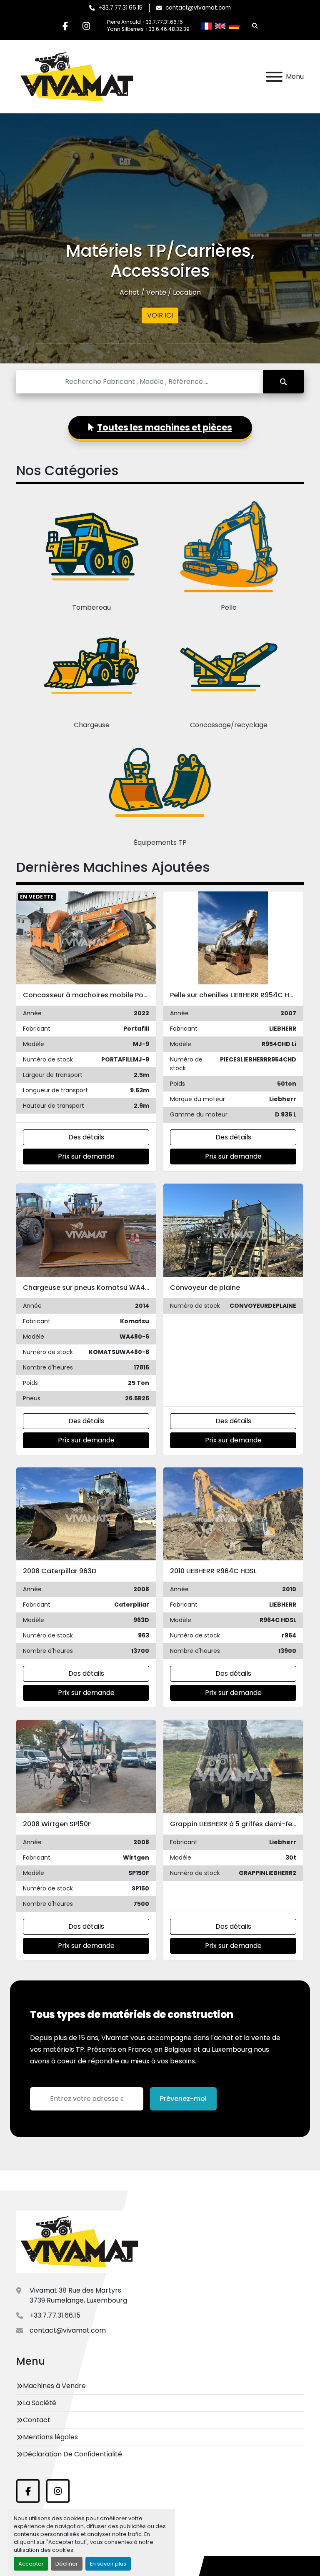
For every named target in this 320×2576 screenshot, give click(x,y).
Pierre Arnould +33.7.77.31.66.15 (145, 22)
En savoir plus (108, 2564)
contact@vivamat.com (198, 8)
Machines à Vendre (54, 2386)
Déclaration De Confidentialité (72, 2454)
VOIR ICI (160, 315)
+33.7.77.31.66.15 (120, 8)
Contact (37, 2420)
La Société (40, 2403)
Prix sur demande (86, 1156)
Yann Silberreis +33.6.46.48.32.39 (148, 29)
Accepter (31, 2564)
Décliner (67, 2564)
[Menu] (274, 77)
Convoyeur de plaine (205, 1288)
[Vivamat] (79, 2242)
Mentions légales (50, 2437)
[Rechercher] (283, 382)
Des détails (86, 1137)
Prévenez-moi (183, 2099)
